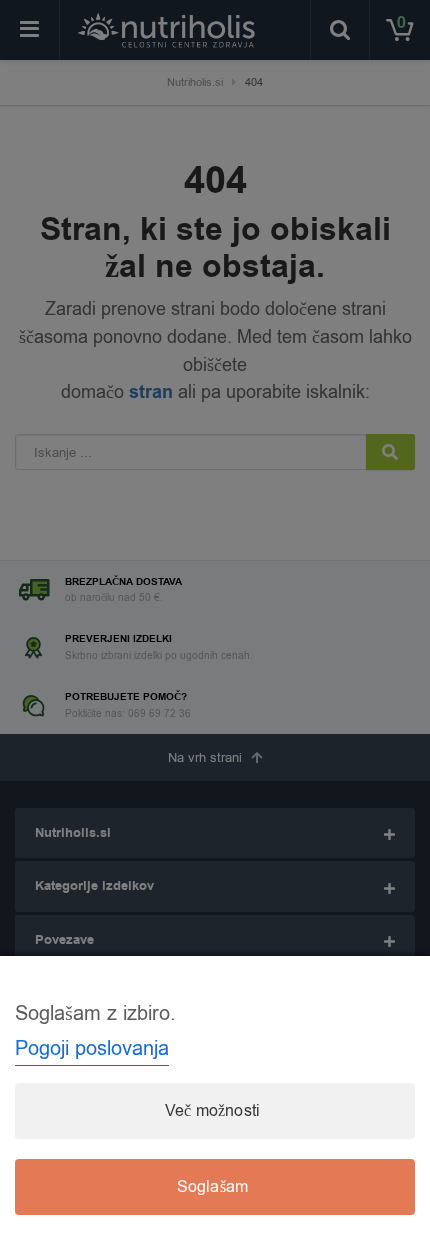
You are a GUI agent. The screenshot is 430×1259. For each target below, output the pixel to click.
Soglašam (213, 1187)
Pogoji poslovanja (92, 1048)
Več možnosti (212, 1111)
